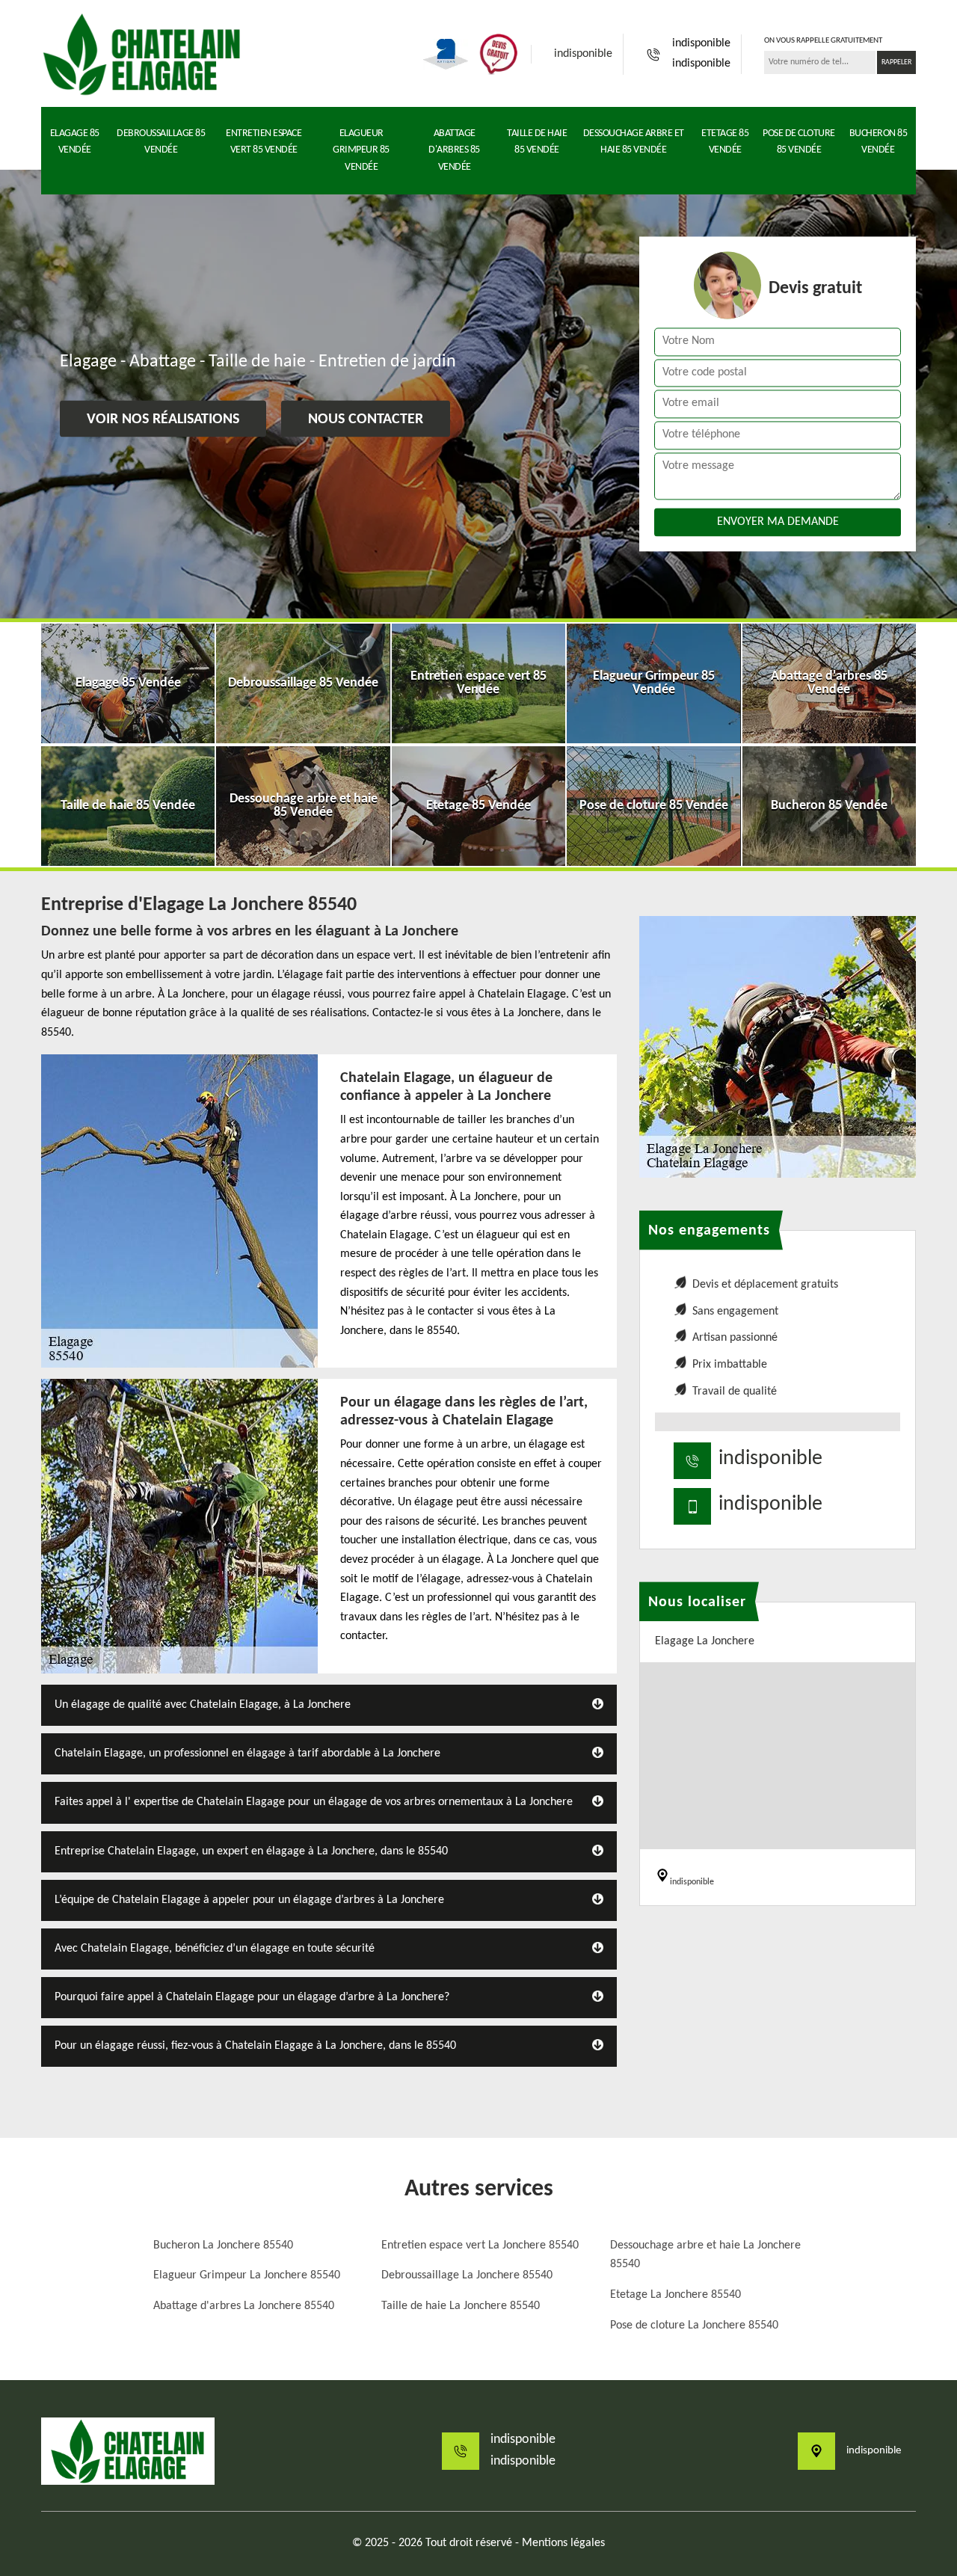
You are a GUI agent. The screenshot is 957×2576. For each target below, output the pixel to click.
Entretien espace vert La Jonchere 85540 (480, 2245)
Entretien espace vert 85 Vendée (264, 142)
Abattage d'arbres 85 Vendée (454, 150)
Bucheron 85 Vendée (878, 142)
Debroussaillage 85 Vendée (161, 142)
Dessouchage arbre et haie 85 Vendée (634, 142)
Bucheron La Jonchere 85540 (223, 2245)
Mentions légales (563, 2543)
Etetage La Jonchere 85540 (676, 2295)
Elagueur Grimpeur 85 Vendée (361, 150)
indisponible (583, 54)
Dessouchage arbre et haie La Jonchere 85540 (705, 2255)
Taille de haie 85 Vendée (537, 142)
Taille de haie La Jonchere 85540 (461, 2306)
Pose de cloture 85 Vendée (799, 142)
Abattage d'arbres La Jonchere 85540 (244, 2306)
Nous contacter (366, 419)
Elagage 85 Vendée (75, 142)
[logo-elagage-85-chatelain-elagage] (142, 54)
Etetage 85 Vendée (725, 142)
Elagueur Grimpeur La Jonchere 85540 (247, 2275)
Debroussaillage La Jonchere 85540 (467, 2275)
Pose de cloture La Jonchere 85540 (694, 2326)
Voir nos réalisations (163, 419)
